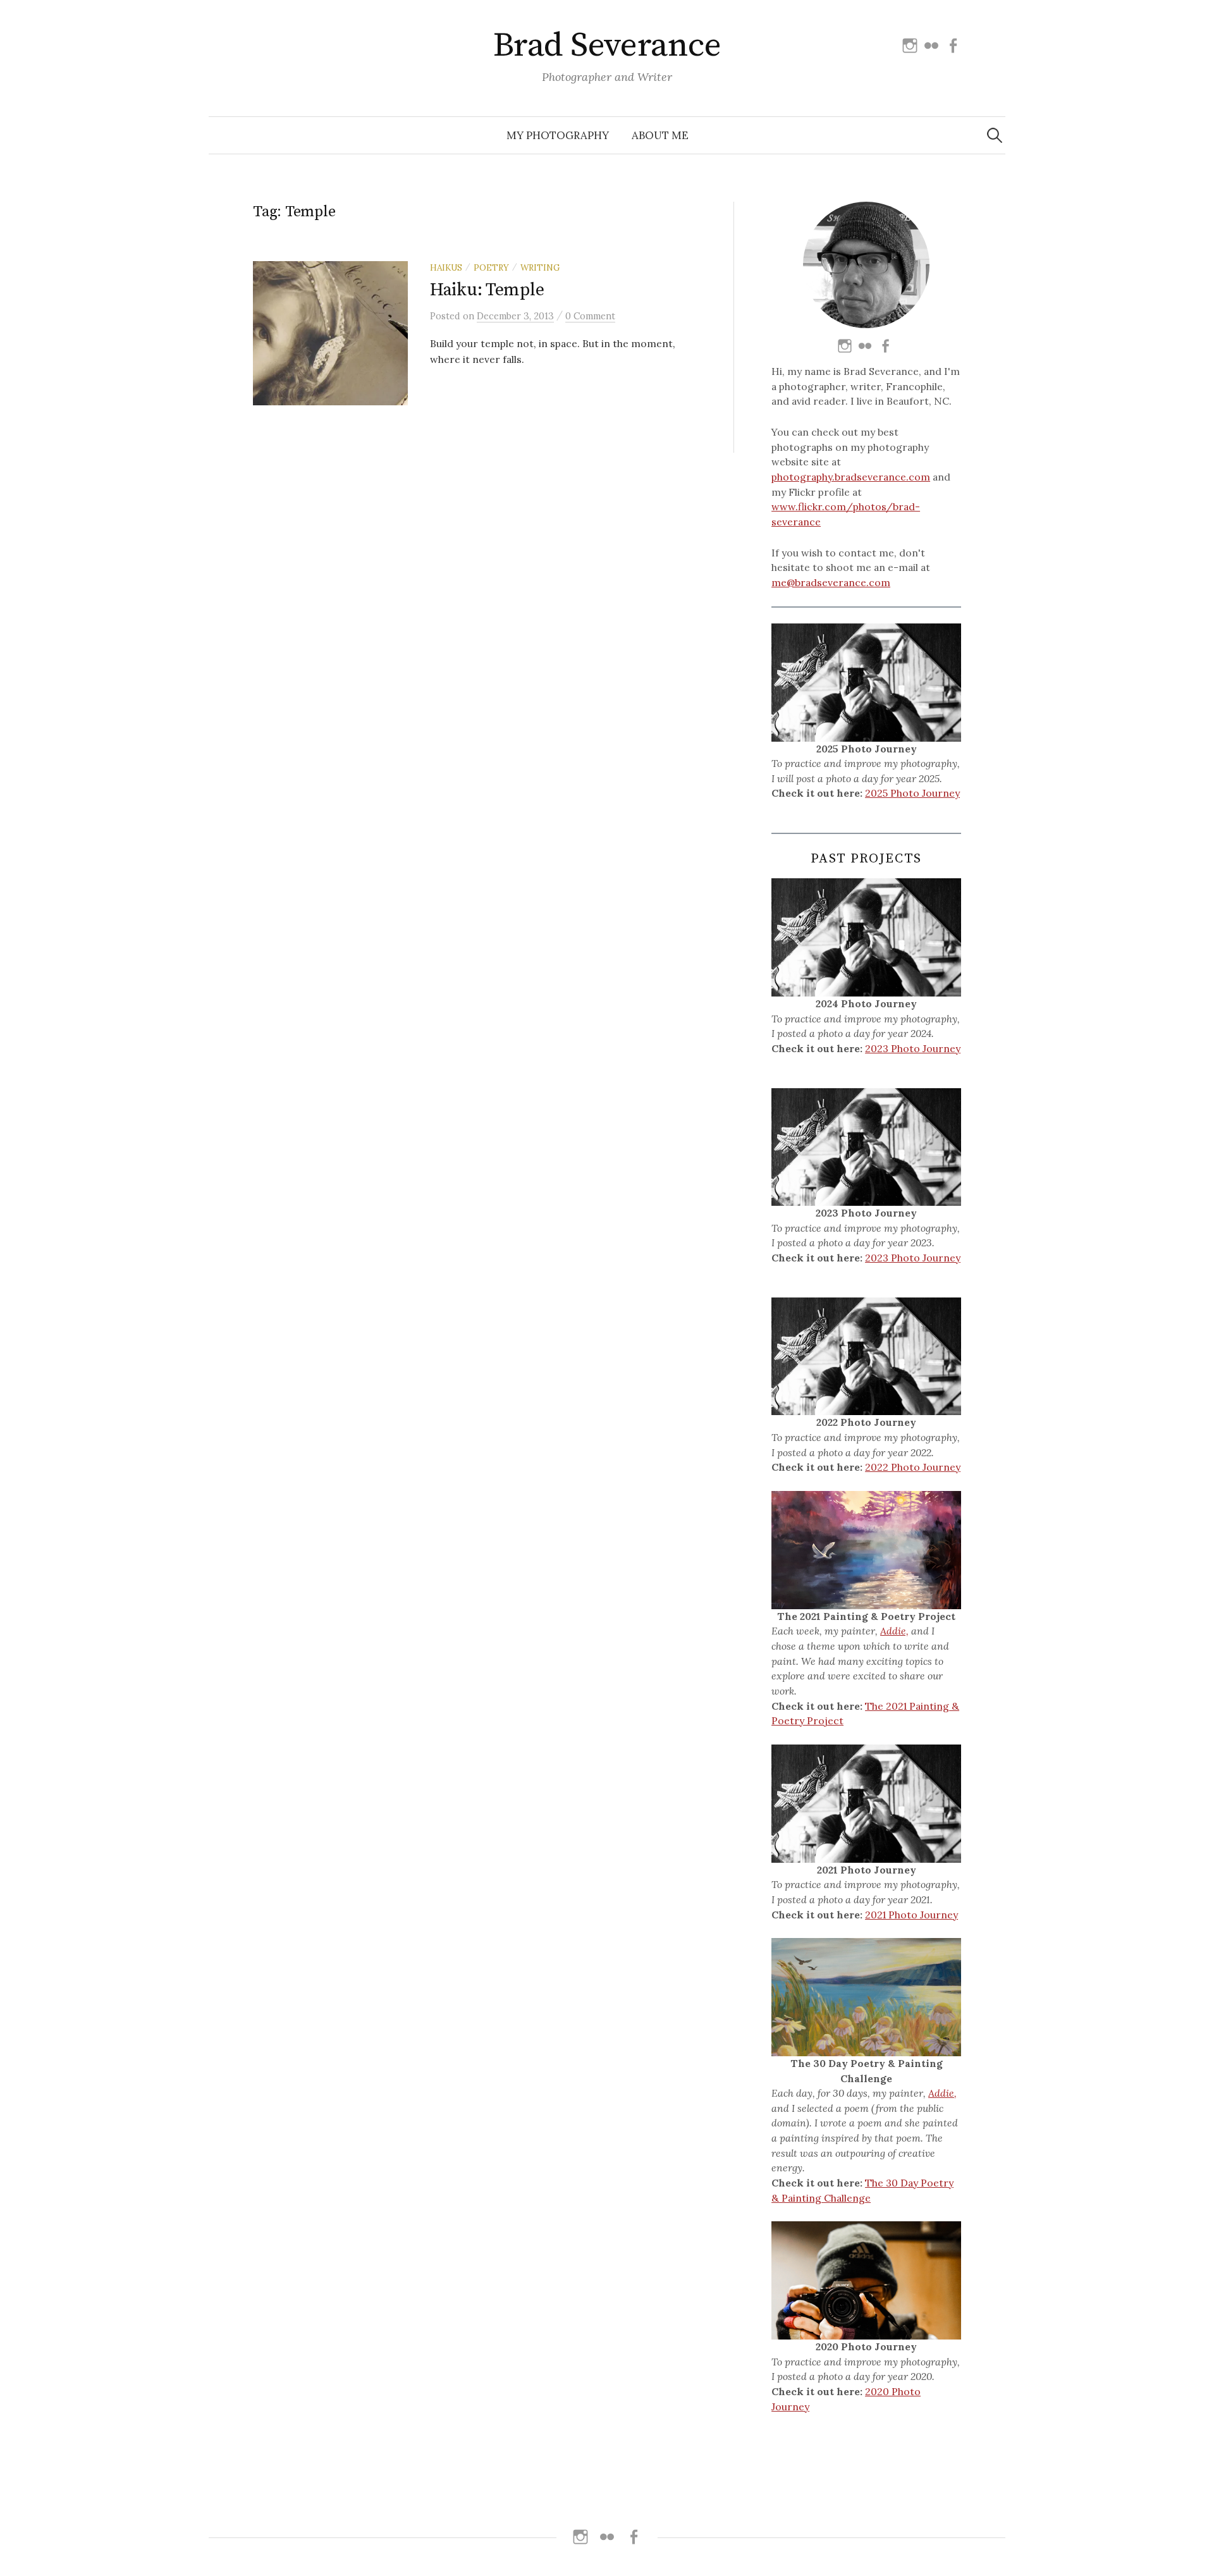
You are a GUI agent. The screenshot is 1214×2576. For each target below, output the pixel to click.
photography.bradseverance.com (851, 477)
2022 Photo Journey (913, 1467)
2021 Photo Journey (911, 1915)
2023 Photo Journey (913, 1048)
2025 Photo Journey (912, 793)
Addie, (894, 1631)
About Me (660, 135)
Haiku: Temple (487, 290)
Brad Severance (607, 46)
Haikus (446, 267)
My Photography (558, 135)
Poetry (491, 267)
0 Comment (590, 316)
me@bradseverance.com (831, 582)
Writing (540, 267)
